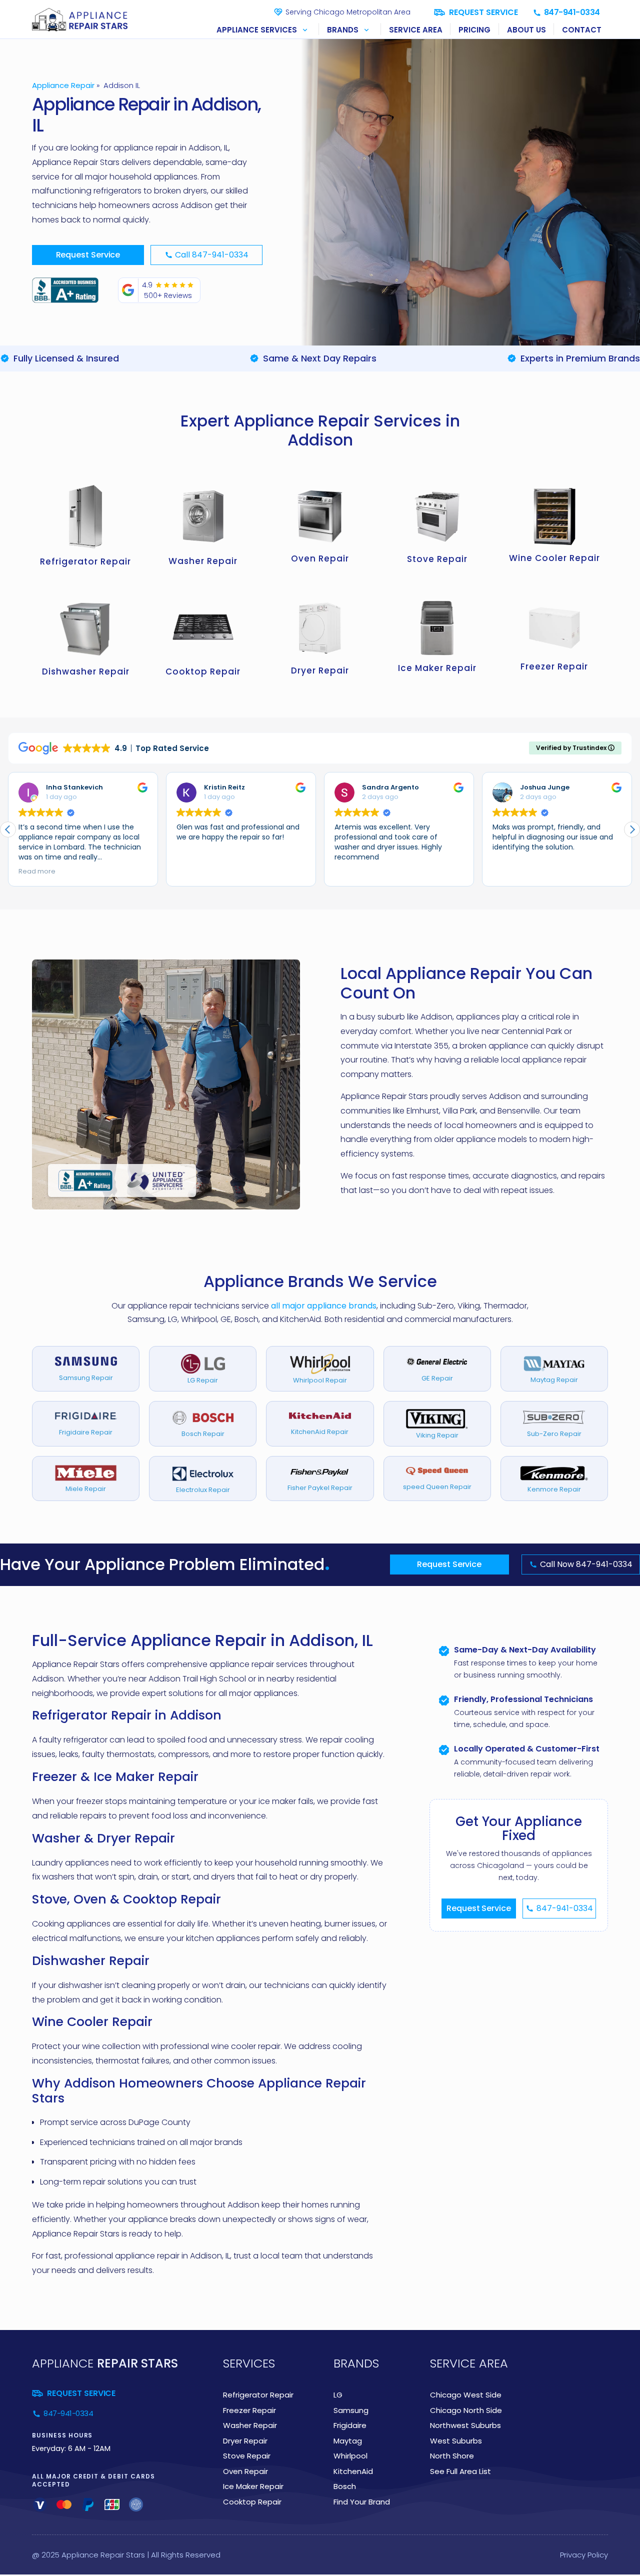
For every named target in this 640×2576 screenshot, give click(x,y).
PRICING (474, 30)
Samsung (351, 2410)
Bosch (345, 2486)
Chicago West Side (466, 2395)
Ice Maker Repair (253, 2486)
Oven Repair (245, 2471)
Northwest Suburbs (465, 2425)
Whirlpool (350, 2456)
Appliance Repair (63, 85)
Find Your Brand (362, 2502)
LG (338, 2395)
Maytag (348, 2441)
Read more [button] (37, 871)
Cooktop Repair (252, 2502)
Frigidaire (350, 2425)
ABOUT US (526, 30)
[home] (82, 20)
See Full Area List (460, 2471)
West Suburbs (456, 2441)
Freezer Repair (249, 2410)
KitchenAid (353, 2471)
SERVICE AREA (416, 30)
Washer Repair (250, 2425)
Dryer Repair (245, 2441)
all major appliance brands (324, 1306)
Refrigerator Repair (258, 2395)
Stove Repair (247, 2456)
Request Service (88, 255)
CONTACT (582, 30)
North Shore (452, 2456)
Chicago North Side (466, 2410)
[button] (264, 29)
